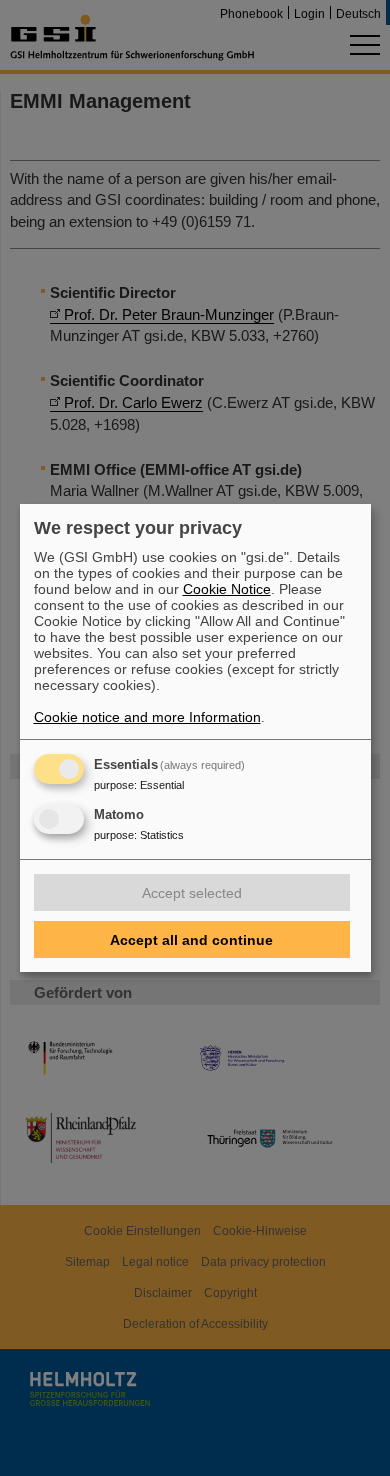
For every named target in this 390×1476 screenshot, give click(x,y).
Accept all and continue (191, 940)
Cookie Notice (227, 589)
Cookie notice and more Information (147, 717)
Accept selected (192, 893)
